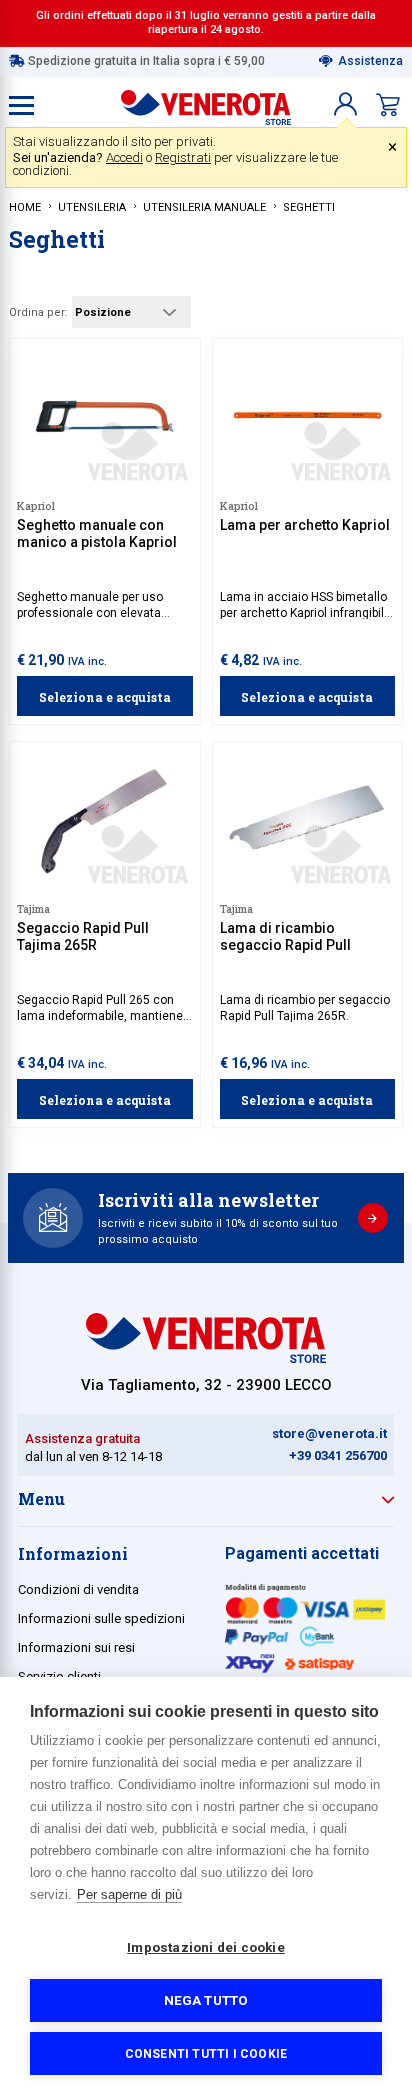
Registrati (183, 157)
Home (25, 207)
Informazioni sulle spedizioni (101, 1618)
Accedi (124, 157)
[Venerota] (206, 103)
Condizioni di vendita (78, 1589)
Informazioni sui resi (76, 1647)
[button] (345, 104)
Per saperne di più (129, 1894)
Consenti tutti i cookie (206, 2054)
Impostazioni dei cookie (206, 1947)
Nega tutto (206, 2000)
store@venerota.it (329, 1433)
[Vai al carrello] (388, 104)
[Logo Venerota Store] (206, 1357)
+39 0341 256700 (338, 1455)
